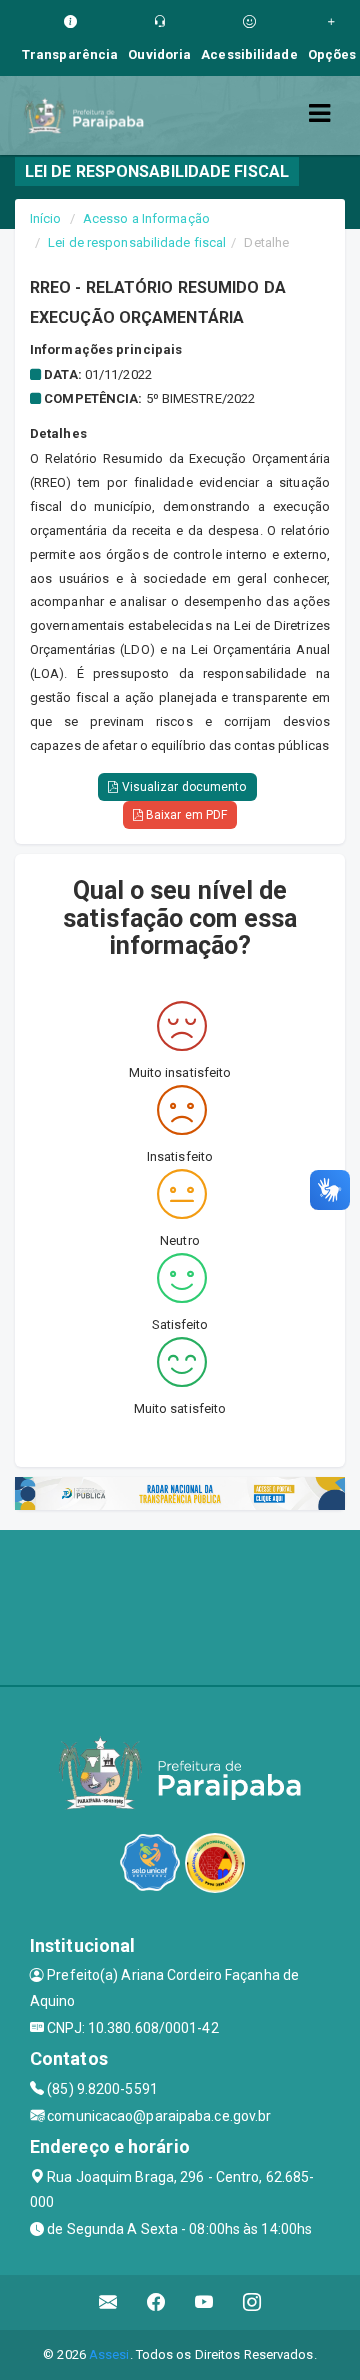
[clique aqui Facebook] (156, 2302)
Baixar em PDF (185, 815)
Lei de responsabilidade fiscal (137, 242)
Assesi (109, 2354)
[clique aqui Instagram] (252, 2302)
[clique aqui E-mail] (108, 2302)
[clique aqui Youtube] (204, 2302)
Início (46, 218)
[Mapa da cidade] (180, 1605)
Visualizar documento (183, 787)
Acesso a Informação (146, 218)
